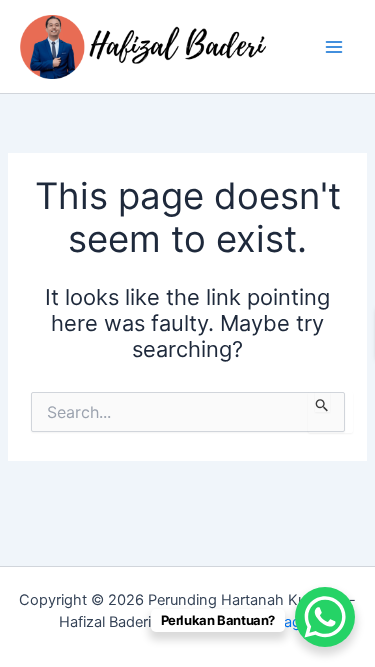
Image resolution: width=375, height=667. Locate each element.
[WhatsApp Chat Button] (325, 617)
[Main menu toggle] (334, 47)
